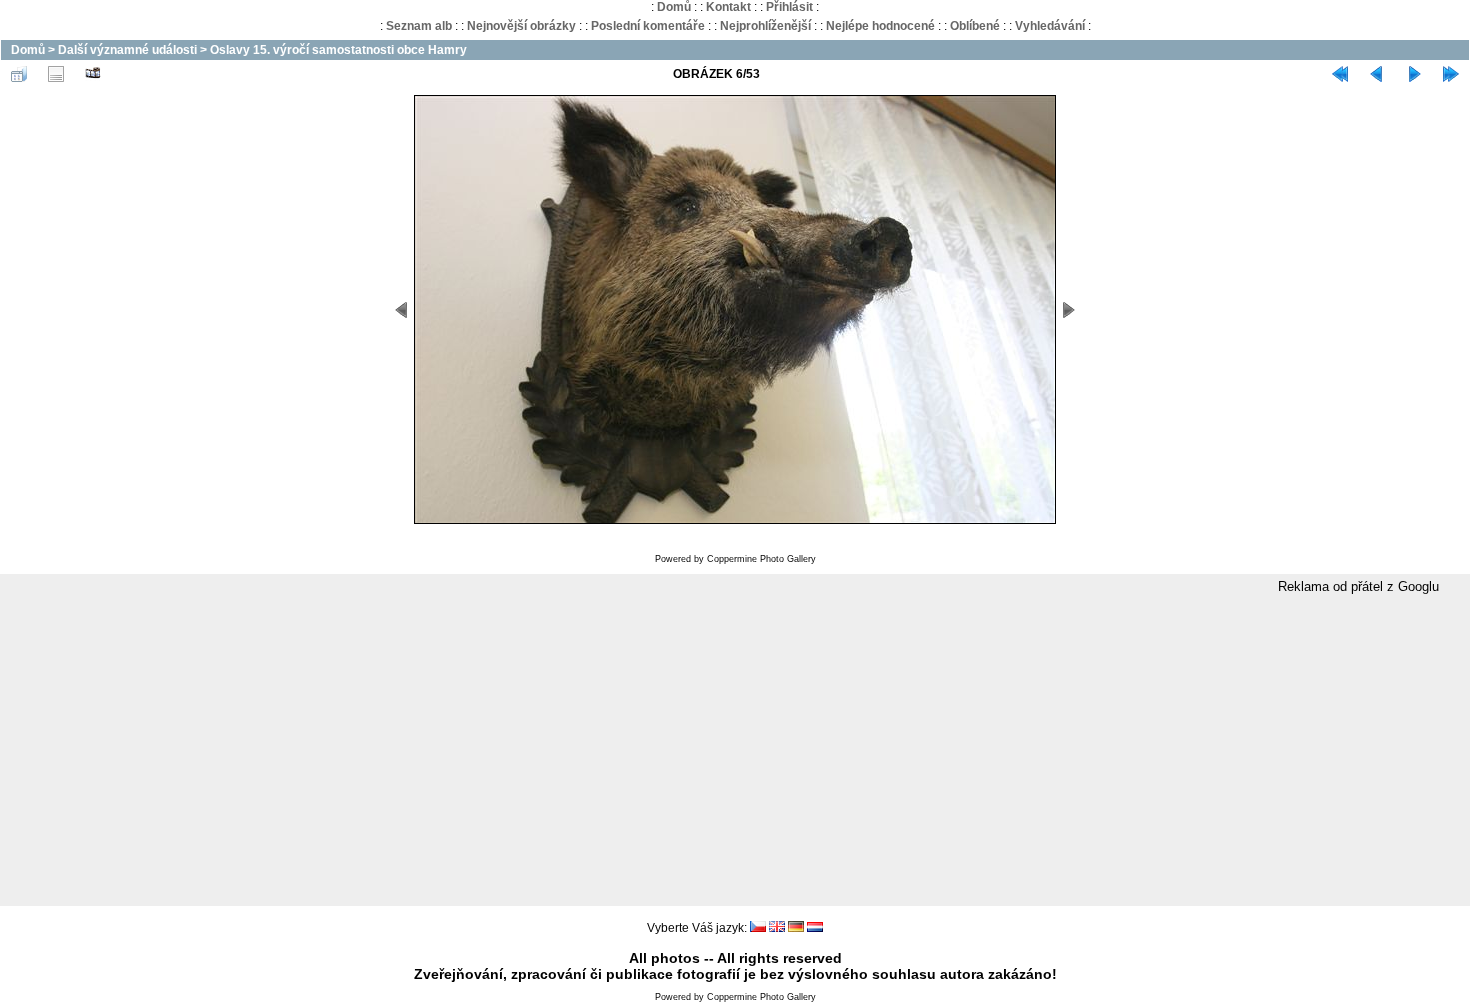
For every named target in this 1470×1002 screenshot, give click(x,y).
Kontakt (728, 7)
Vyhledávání (1050, 26)
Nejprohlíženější (765, 26)
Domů (674, 7)
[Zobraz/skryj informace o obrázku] (56, 74)
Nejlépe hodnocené (880, 26)
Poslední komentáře (648, 26)
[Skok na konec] (1451, 74)
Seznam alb (419, 26)
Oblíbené (975, 26)
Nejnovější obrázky (521, 26)
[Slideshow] (93, 74)
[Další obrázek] (1414, 74)
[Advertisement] (735, 751)
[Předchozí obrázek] (1377, 74)
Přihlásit (789, 7)
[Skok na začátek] (1340, 74)
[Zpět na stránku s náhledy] (19, 74)
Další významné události (127, 50)
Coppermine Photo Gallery (761, 559)
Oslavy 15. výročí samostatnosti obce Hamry (338, 50)
